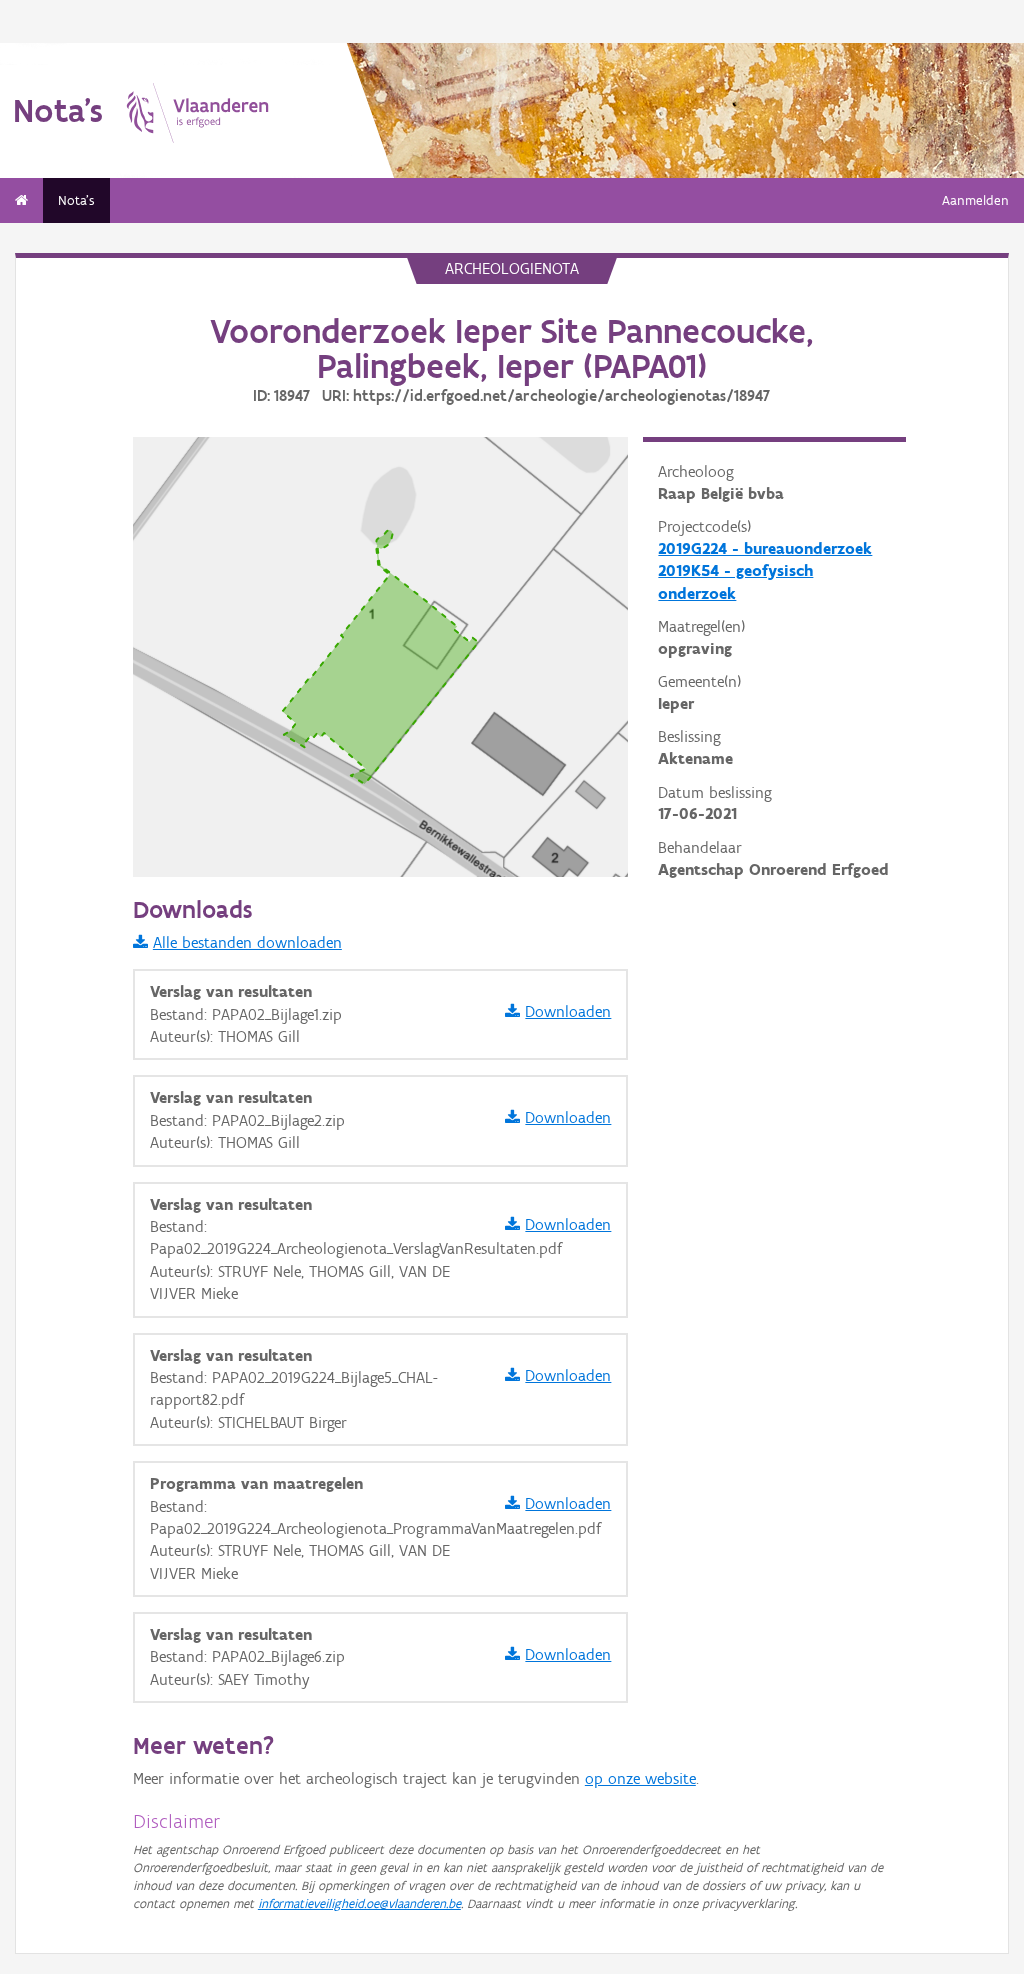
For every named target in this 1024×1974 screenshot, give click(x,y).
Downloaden (568, 1011)
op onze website (640, 1778)
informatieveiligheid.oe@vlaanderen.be (359, 1903)
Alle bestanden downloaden (247, 942)
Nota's (76, 200)
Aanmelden (975, 200)
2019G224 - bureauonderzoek (765, 548)
